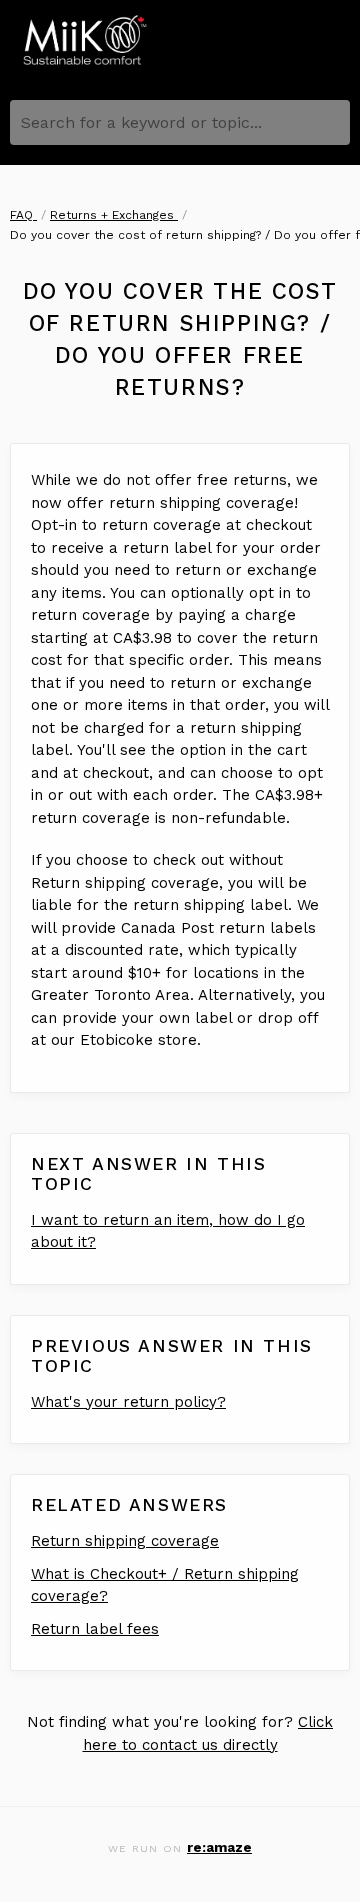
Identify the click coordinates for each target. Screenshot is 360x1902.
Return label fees (95, 1629)
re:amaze (219, 1847)
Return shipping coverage (125, 1541)
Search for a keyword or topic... (141, 122)
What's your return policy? (128, 1402)
